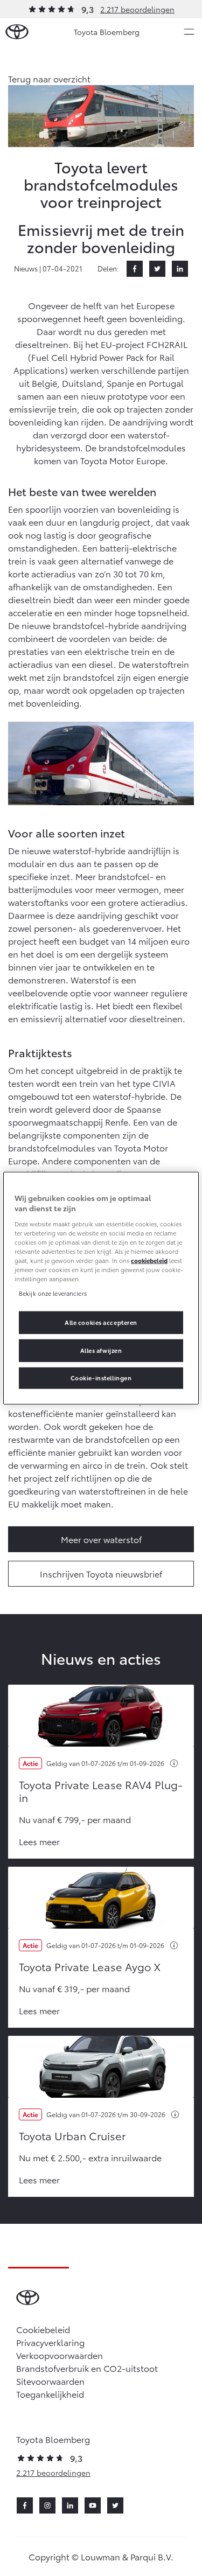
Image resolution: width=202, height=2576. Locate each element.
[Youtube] (93, 2505)
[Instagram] (47, 2505)
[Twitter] (157, 269)
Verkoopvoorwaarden (60, 2355)
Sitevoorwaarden (50, 2381)
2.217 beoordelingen (137, 9)
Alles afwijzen (101, 1350)
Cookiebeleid (43, 2329)
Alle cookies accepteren (101, 1322)
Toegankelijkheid (50, 2394)
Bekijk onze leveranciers (53, 1293)
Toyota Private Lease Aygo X (90, 1966)
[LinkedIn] (180, 269)
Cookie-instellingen (101, 1378)
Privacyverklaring (50, 2342)
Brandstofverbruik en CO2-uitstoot (87, 2368)
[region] (101, 1288)
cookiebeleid (149, 1260)
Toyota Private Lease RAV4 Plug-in (101, 1791)
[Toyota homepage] (17, 32)
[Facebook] (135, 269)
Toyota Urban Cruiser (72, 2135)
